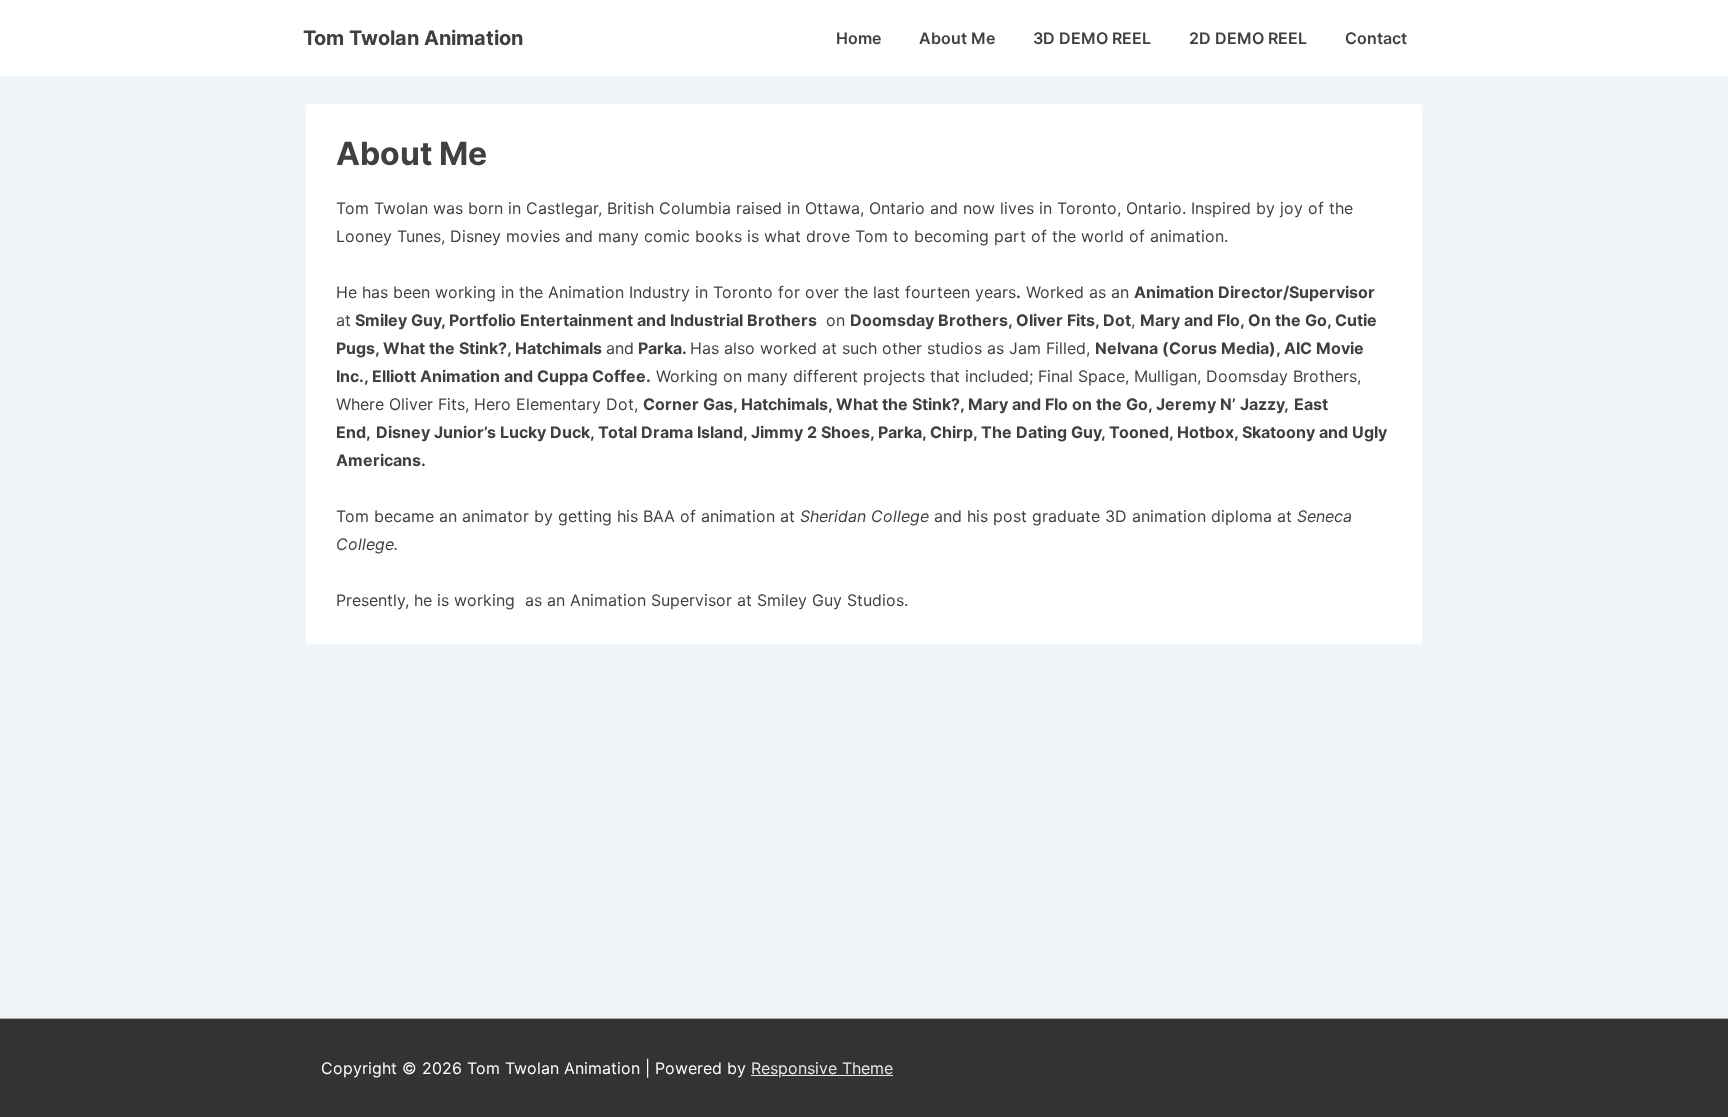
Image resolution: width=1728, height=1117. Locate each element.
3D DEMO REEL (1092, 38)
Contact (1376, 38)
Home (858, 38)
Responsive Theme (822, 1068)
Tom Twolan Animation (413, 38)
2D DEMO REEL (1248, 38)
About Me (957, 38)
